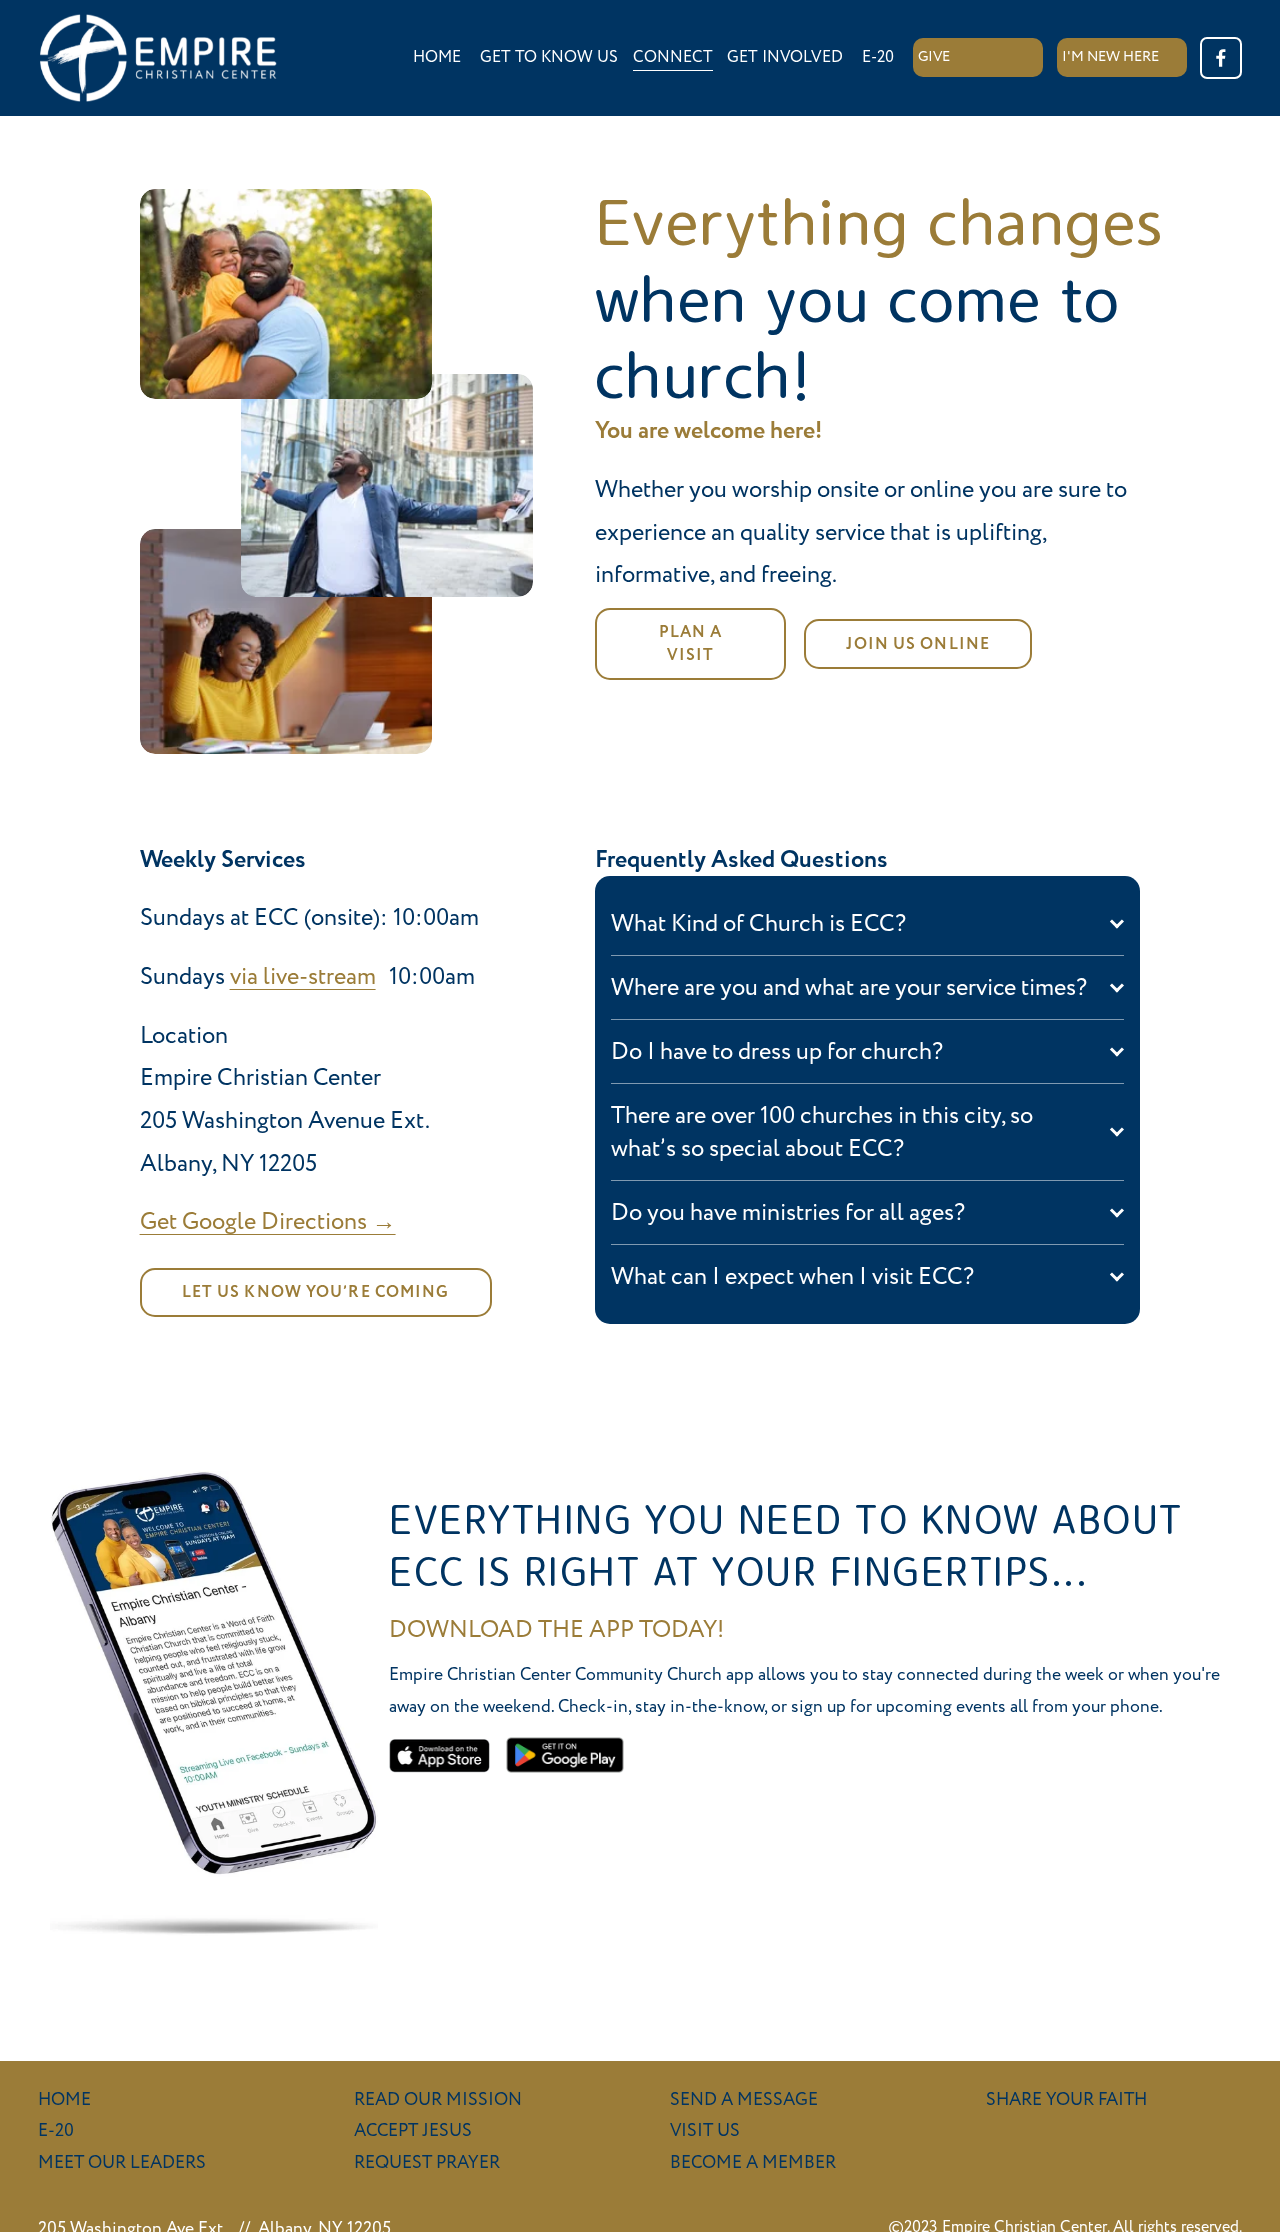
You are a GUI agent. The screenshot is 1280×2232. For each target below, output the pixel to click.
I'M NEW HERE (1110, 57)
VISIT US (705, 2130)
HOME (437, 57)
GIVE (934, 57)
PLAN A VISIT (691, 644)
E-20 (878, 57)
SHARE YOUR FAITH (1066, 2099)
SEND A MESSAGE (744, 2099)
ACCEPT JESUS (413, 2130)
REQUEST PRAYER (427, 2162)
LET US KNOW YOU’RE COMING (316, 1292)
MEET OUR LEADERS (122, 2162)
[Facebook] (1221, 58)
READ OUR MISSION (438, 2099)
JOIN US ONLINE (918, 644)
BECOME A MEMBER (753, 2162)
